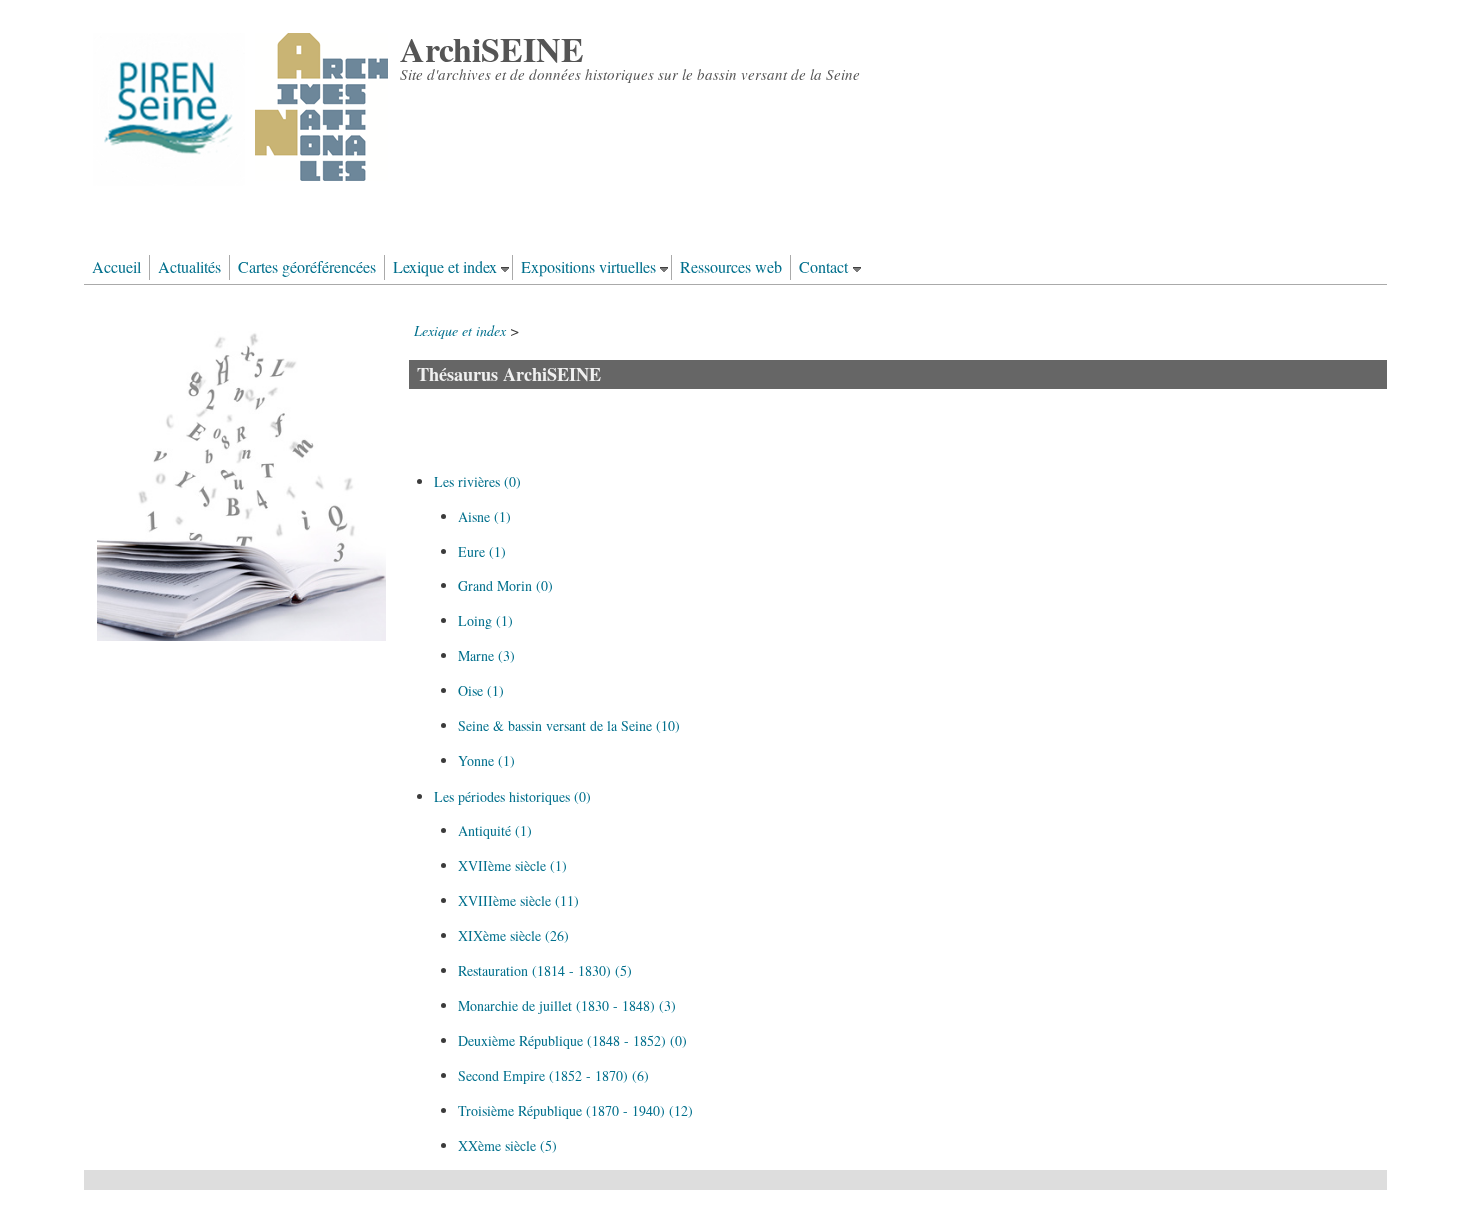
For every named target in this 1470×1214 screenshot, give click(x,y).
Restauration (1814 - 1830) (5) (545, 970)
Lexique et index (445, 267)
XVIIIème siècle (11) (518, 900)
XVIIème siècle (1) (512, 865)
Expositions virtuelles (588, 267)
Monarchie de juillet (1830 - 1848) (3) (567, 1005)
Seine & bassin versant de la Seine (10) (569, 725)
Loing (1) (485, 620)
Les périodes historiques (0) (512, 796)
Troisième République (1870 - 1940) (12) (575, 1110)
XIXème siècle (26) (513, 935)
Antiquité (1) (495, 830)
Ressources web (731, 267)
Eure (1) (482, 551)
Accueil (116, 267)
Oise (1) (481, 690)
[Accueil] (240, 180)
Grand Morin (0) (505, 585)
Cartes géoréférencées (307, 267)
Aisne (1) (484, 516)
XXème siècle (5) (507, 1145)
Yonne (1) (486, 760)
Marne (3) (486, 655)
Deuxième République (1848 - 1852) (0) (572, 1040)
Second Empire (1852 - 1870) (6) (553, 1075)
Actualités (189, 267)
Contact (823, 267)
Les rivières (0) (477, 481)
